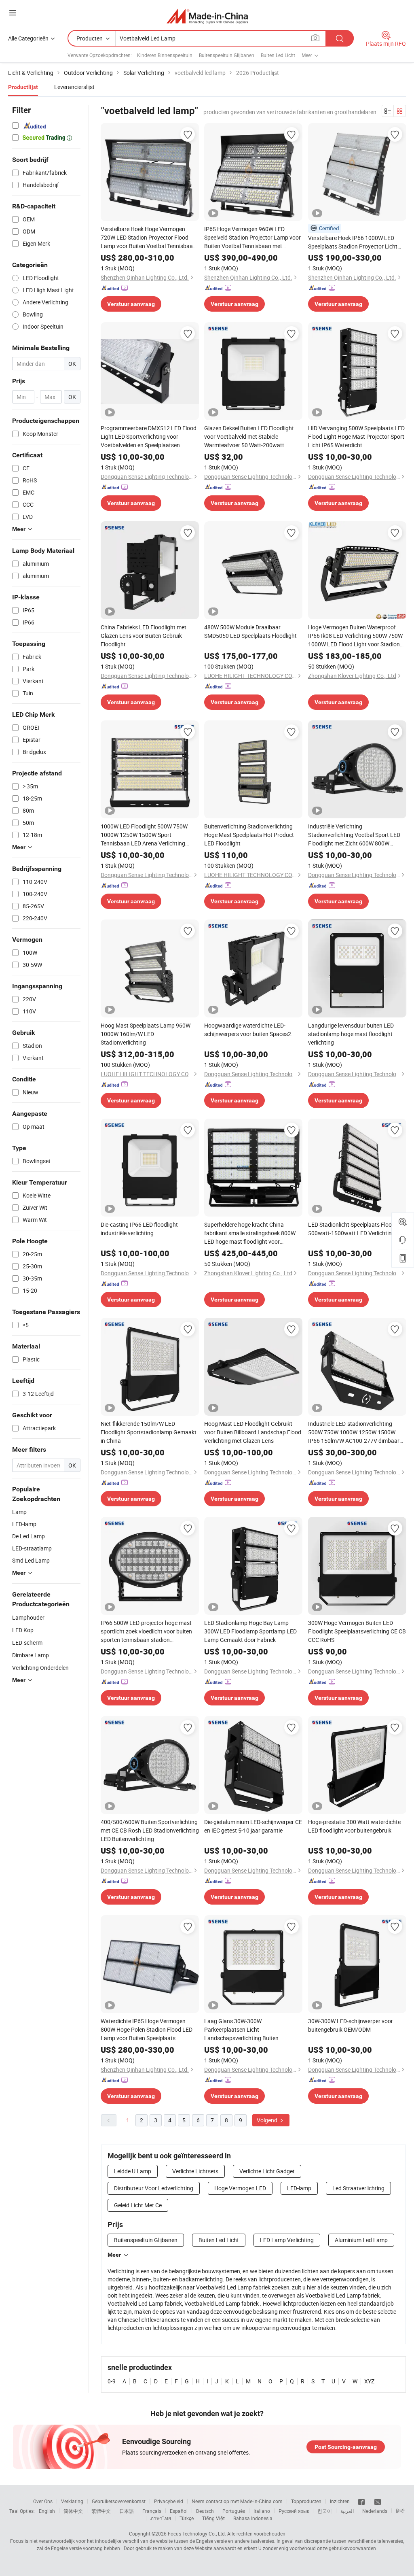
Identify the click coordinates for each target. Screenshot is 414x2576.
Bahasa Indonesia (253, 2518)
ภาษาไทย (161, 2518)
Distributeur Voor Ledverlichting (154, 2188)
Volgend (268, 2120)
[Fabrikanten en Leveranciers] (207, 16)
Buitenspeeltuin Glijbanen (227, 55)
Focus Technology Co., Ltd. (197, 2534)
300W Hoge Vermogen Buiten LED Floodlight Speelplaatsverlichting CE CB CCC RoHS (357, 1631)
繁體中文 (101, 2511)
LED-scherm (27, 1643)
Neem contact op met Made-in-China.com (237, 2501)
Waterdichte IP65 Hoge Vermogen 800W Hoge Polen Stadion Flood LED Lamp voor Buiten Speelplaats (147, 2029)
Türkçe (187, 2518)
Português (234, 2511)
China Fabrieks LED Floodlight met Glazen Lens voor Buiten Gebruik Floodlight (144, 636)
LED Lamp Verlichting (287, 2240)
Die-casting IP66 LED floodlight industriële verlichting (139, 1229)
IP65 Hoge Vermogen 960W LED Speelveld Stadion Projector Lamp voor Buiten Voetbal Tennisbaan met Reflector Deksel (252, 238)
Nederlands (375, 2511)
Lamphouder (28, 1617)
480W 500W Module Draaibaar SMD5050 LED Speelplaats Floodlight (250, 631)
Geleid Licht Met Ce (138, 2205)
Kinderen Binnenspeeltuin (165, 55)
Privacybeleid (169, 2501)
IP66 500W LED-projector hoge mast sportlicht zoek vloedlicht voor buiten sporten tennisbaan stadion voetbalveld (146, 1631)
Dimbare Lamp (31, 1655)
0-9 (112, 2381)
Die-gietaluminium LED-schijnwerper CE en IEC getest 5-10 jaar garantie (253, 1826)
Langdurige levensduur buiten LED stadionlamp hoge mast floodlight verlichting (351, 1034)
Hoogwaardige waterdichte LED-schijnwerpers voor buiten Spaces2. (248, 1030)
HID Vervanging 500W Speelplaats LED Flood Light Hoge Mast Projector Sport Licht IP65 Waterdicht (356, 436)
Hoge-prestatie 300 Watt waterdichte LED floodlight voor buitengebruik (354, 1826)
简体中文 (73, 2511)
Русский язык (294, 2511)
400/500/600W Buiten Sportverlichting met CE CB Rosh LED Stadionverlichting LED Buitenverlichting (150, 1830)
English (47, 2511)
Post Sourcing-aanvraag (346, 2447)
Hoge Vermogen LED (240, 2188)
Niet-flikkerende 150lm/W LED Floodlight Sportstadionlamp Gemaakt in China (149, 1432)
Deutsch (205, 2511)
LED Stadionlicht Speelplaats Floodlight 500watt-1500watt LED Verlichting (357, 1229)
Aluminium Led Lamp (361, 2240)
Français (152, 2511)
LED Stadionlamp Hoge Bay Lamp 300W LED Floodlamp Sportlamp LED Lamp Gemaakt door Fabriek (250, 1631)
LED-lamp (299, 2188)
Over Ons (43, 2501)
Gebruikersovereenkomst (119, 2501)
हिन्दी (400, 2511)
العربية (347, 2511)
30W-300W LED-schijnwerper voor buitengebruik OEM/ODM (351, 2025)
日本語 (127, 2511)
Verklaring (72, 2501)
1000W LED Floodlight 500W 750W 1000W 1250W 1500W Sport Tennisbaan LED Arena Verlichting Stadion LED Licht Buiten (144, 835)
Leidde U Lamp (133, 2171)
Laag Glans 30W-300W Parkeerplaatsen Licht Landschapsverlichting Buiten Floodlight (241, 2030)
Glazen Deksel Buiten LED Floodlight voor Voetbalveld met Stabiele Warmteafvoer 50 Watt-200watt (249, 436)
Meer (114, 2255)
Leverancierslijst (74, 87)
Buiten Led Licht (278, 55)
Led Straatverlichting (358, 2188)
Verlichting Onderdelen (40, 1668)
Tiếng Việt (213, 2518)
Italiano (262, 2511)
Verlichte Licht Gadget (267, 2171)
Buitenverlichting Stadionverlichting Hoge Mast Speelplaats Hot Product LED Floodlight (249, 835)
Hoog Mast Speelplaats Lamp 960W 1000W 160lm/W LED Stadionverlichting (146, 1034)
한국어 (325, 2511)
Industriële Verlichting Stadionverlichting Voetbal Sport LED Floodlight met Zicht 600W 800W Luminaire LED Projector (354, 835)
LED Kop (23, 1630)
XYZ (369, 2381)
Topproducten (306, 2501)
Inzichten (340, 2501)
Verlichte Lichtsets (195, 2171)
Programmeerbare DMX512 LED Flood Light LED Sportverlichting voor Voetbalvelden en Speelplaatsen (149, 436)
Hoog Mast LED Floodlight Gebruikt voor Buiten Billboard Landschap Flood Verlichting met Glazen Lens (253, 1432)
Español (179, 2511)
